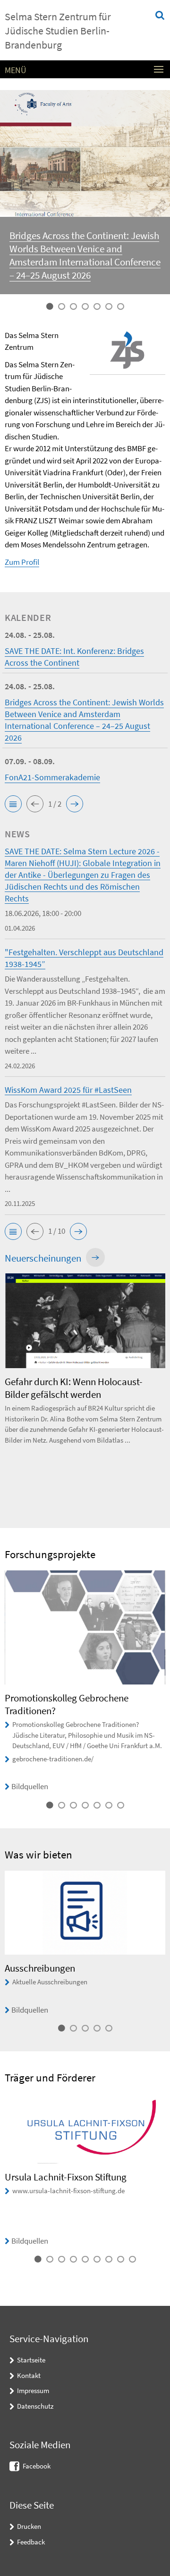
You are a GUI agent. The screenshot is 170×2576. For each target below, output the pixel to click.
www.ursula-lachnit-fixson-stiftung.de (68, 2191)
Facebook (37, 2466)
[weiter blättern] (163, 1391)
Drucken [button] (29, 2526)
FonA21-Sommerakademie (52, 777)
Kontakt (29, 2375)
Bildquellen (30, 1786)
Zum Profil (22, 562)
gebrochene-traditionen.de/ (53, 1759)
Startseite (31, 2360)
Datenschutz (35, 2406)
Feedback (31, 2542)
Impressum (33, 2390)
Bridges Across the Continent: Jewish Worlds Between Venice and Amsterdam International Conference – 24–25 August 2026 (85, 255)
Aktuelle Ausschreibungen (50, 1982)
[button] (13, 804)
